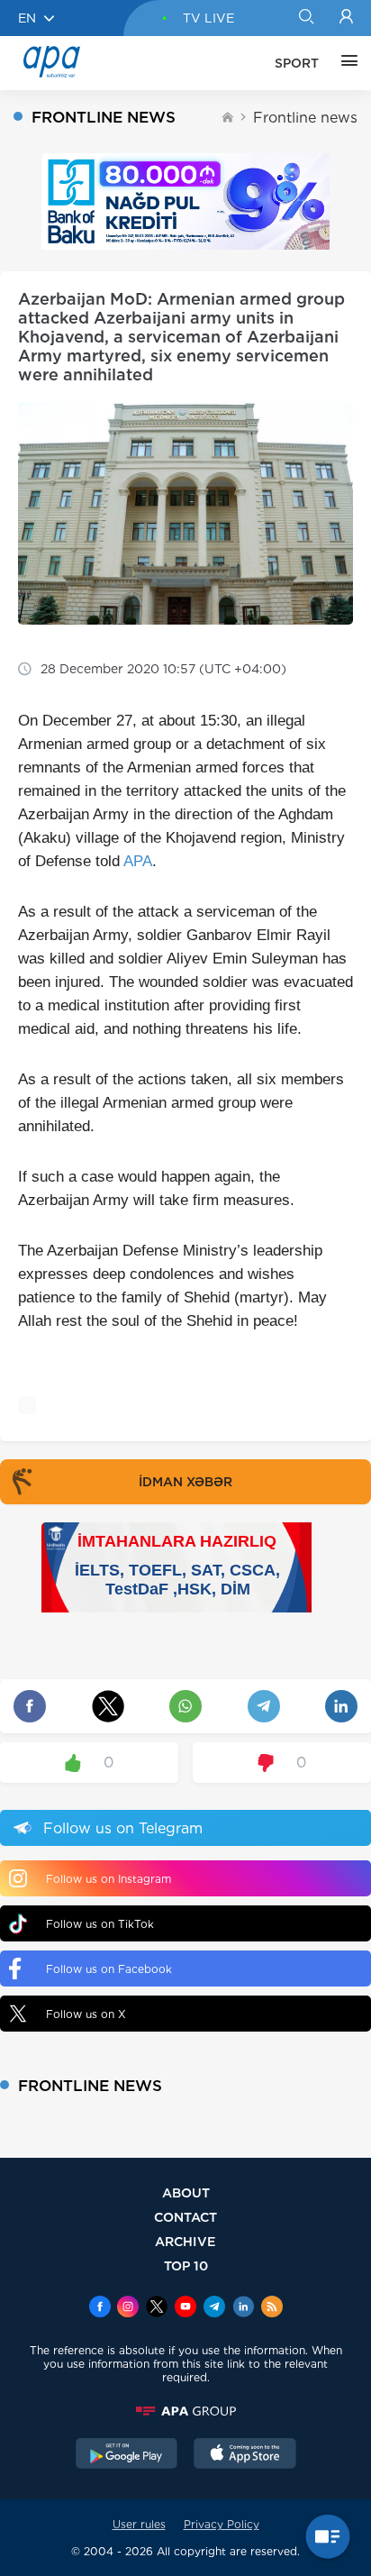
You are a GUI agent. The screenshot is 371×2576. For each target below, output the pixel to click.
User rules (139, 2524)
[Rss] (272, 2308)
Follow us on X (86, 2014)
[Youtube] (185, 2308)
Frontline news (305, 118)
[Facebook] (100, 2308)
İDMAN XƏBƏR (185, 1482)
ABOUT (186, 2192)
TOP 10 (186, 2265)
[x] (157, 2308)
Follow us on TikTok (100, 1924)
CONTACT (185, 2217)
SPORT (297, 63)
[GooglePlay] (127, 2455)
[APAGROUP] (185, 2411)
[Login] (346, 18)
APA (138, 861)
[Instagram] (128, 2308)
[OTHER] (345, 63)
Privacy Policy (222, 2524)
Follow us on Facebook (109, 1969)
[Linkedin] (243, 2308)
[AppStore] (245, 2455)
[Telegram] (214, 2308)
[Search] (306, 18)
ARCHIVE (185, 2241)
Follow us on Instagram (109, 1879)
